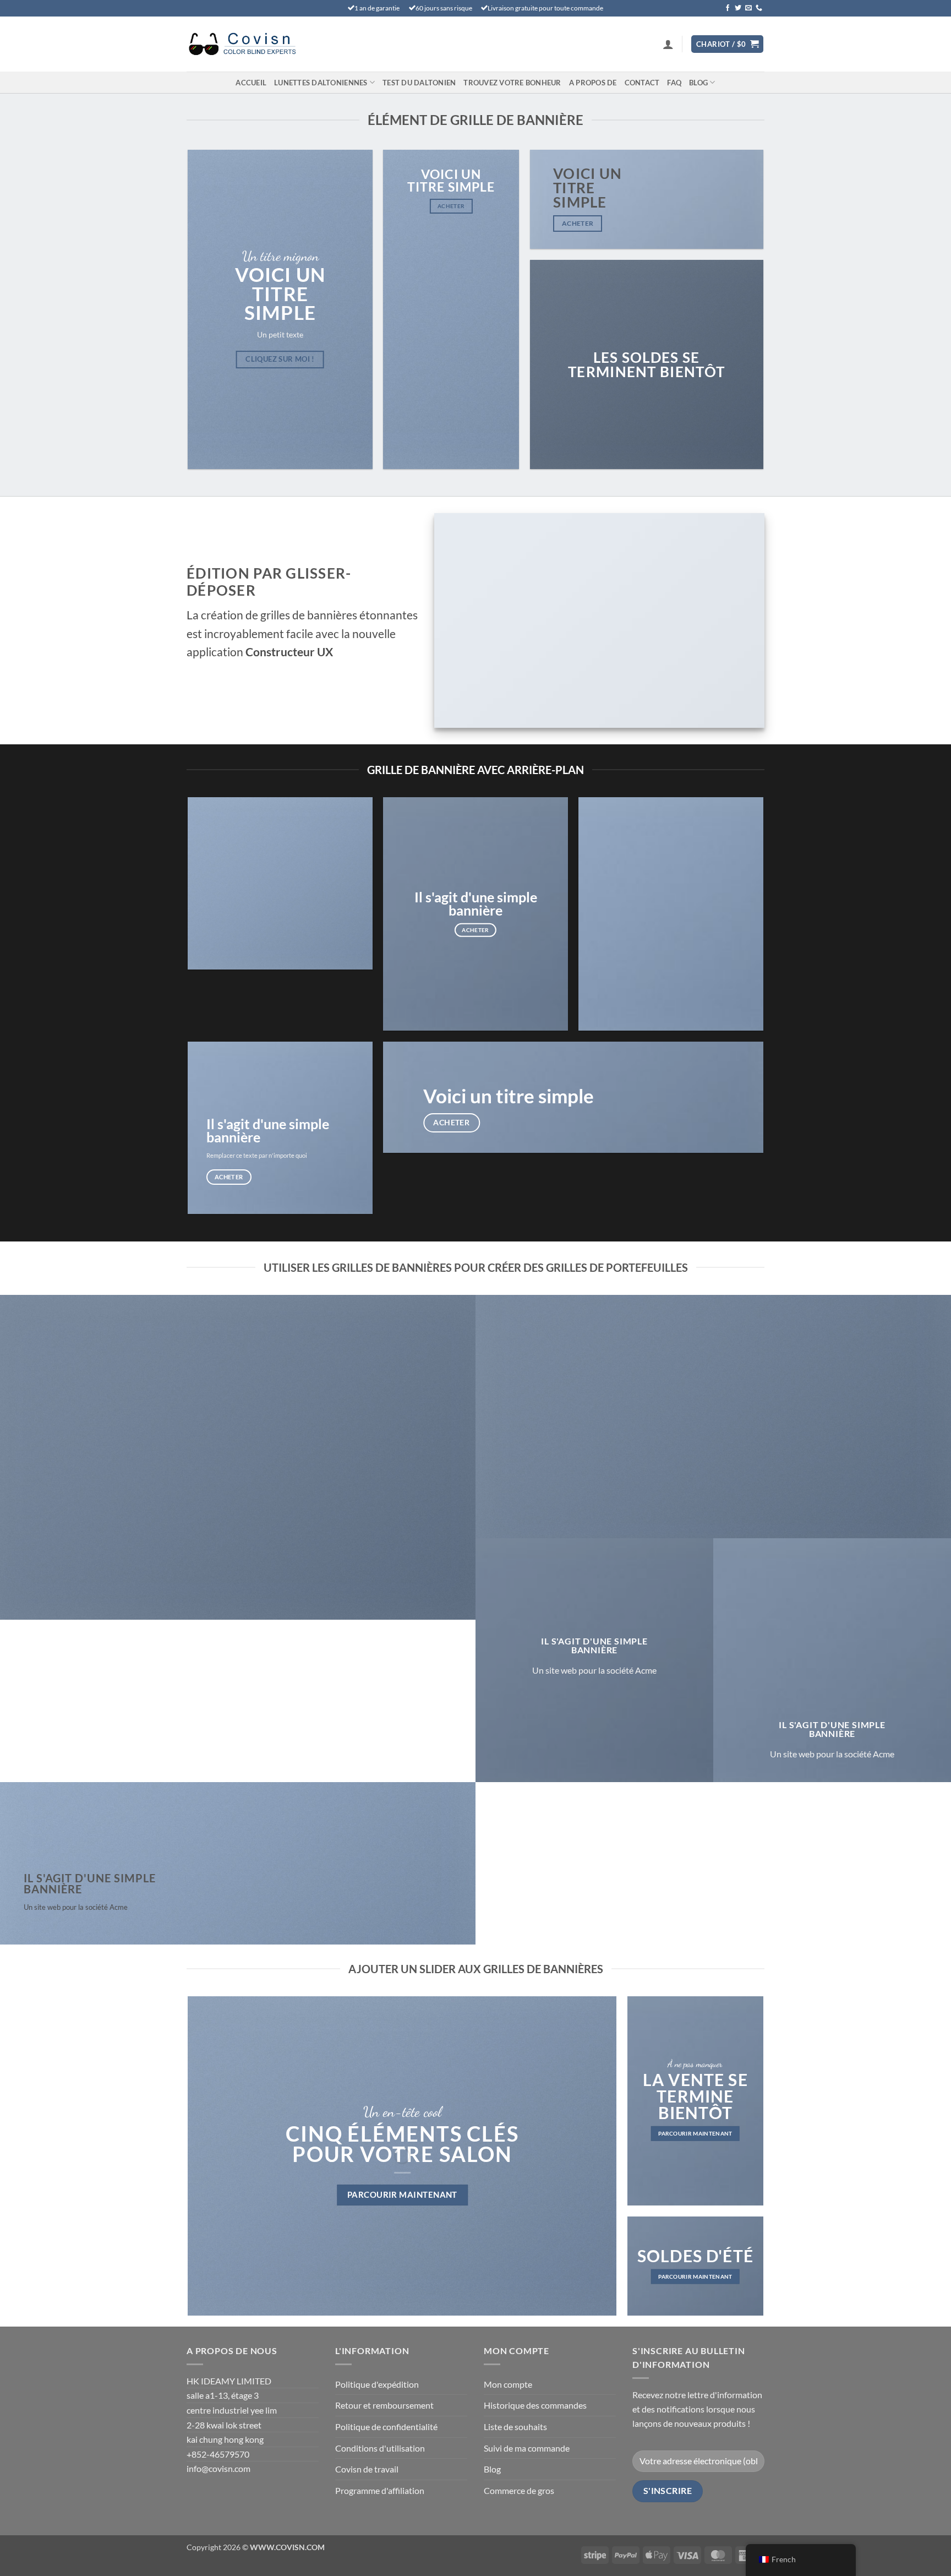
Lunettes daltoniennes (321, 83)
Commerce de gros (519, 2490)
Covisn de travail (367, 2469)
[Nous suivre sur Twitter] (738, 8)
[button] (668, 44)
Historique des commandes (535, 2405)
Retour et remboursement (384, 2405)
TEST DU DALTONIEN (419, 83)
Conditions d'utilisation (380, 2448)
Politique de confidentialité (386, 2427)
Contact (642, 83)
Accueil (251, 83)
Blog (698, 83)
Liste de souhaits (515, 2427)
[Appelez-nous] (759, 8)
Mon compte (508, 2384)
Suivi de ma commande (527, 2448)
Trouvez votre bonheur (512, 83)
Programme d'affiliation (380, 2490)
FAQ (674, 83)
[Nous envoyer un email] (748, 8)
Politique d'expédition (377, 2384)
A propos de (593, 83)
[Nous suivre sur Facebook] (728, 8)
